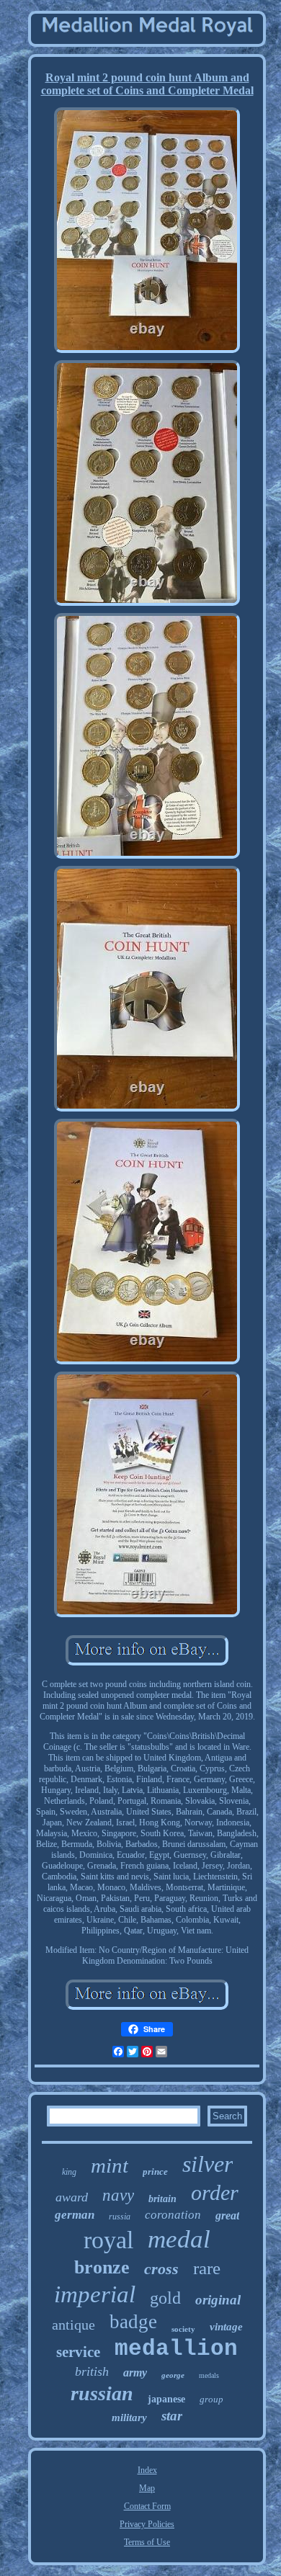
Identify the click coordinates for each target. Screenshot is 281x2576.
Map (147, 2488)
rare (207, 2268)
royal (108, 2240)
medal (179, 2239)
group (211, 2399)
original (218, 2300)
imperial (95, 2294)
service (78, 2352)
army (135, 2372)
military (129, 2418)
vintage (226, 2327)
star (172, 2416)
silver (208, 2164)
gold (165, 2298)
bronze (102, 2267)
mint (110, 2165)
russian (102, 2393)
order (215, 2192)
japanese (166, 2399)
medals (209, 2375)
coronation (173, 2215)
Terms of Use (147, 2542)
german (75, 2215)
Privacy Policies (147, 2524)
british (92, 2371)
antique (73, 2325)
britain (162, 2199)
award (72, 2197)
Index (147, 2470)
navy (118, 2195)
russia (120, 2217)
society (183, 2329)
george (173, 2375)
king (69, 2172)
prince (155, 2172)
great (227, 2215)
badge (133, 2322)
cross (161, 2269)
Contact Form (147, 2506)
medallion (176, 2349)
